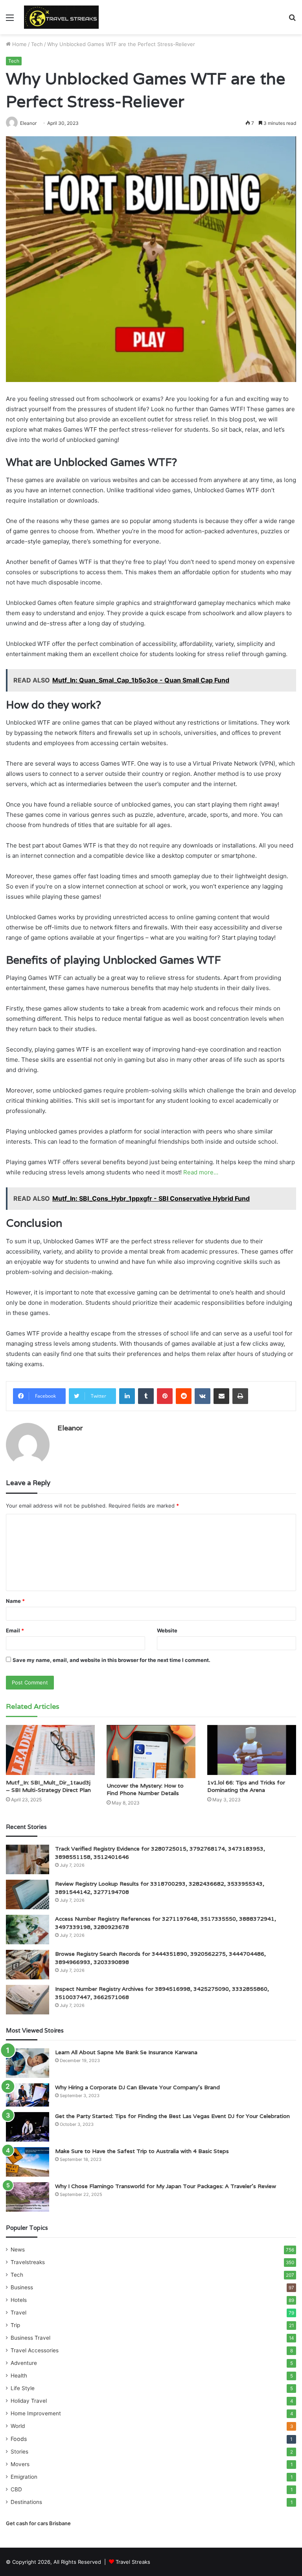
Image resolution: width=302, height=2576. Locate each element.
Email (15, 1630)
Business (22, 2287)
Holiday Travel (29, 2401)
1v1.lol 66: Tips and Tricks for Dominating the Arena (246, 1786)
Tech (37, 44)
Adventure (24, 2363)
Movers (20, 2464)
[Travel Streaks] (61, 17)
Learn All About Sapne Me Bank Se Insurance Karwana (126, 2052)
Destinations (26, 2502)
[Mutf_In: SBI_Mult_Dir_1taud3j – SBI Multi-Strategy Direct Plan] (50, 1750)
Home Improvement (36, 2413)
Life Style (23, 2388)
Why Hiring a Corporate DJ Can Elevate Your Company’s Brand (137, 2087)
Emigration (24, 2477)
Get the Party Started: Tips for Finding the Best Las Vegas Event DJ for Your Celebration (172, 2116)
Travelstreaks (28, 2262)
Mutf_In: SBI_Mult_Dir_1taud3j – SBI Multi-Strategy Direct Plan (48, 1786)
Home (19, 44)
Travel (18, 2313)
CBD (16, 2489)
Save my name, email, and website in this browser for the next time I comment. (111, 1660)
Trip (15, 2325)
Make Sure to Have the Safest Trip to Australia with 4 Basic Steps (142, 2151)
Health (19, 2376)
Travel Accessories (35, 2350)
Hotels (19, 2300)
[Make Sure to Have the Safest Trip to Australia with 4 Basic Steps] (28, 2162)
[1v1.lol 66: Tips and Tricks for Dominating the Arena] (252, 1750)
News (18, 2250)
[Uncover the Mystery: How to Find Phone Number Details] (151, 1752)
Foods (19, 2439)
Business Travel (30, 2338)
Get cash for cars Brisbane (38, 2523)
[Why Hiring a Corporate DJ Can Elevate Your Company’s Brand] (28, 2095)
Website (167, 1630)
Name (15, 1601)
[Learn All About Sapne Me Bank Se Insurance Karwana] (28, 2063)
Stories (19, 2452)
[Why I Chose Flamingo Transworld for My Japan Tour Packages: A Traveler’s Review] (28, 2197)
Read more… (201, 1172)
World (18, 2426)
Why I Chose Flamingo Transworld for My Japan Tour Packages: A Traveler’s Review (166, 2186)
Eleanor (70, 1428)
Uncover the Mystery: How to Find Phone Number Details (145, 1789)
